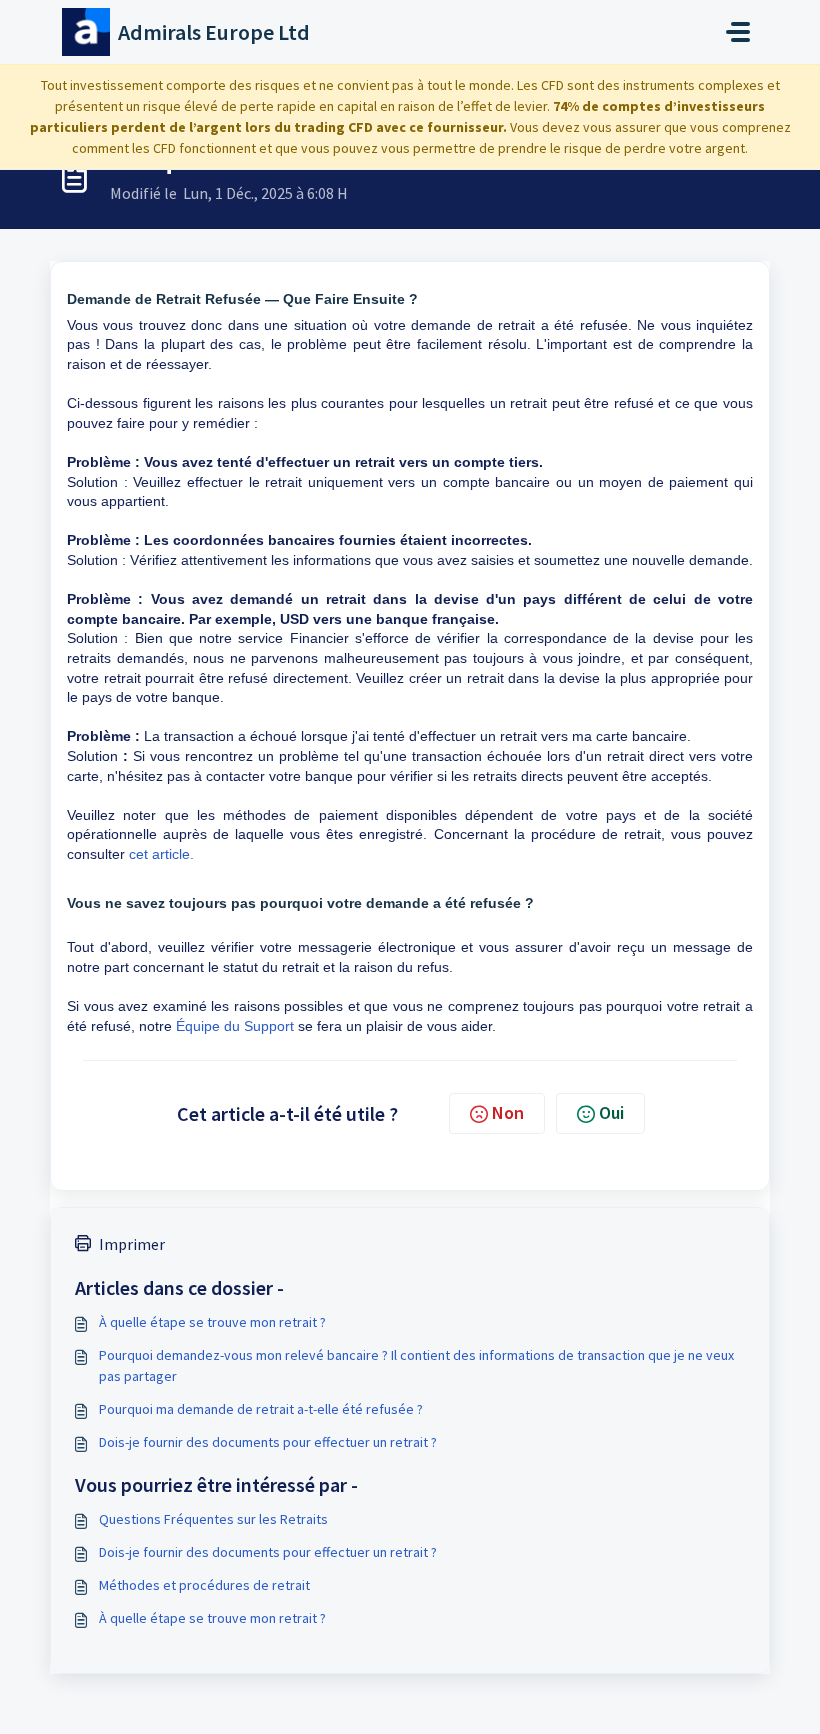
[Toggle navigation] (738, 32)
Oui (611, 1112)
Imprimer (132, 1244)
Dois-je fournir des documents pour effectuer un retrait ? (268, 1442)
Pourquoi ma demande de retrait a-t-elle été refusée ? (261, 1409)
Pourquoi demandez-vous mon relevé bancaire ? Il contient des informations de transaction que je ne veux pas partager (416, 1365)
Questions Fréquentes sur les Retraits (213, 1519)
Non (508, 1112)
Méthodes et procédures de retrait (204, 1585)
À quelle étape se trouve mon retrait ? (212, 1322)
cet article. (161, 854)
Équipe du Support (235, 1026)
